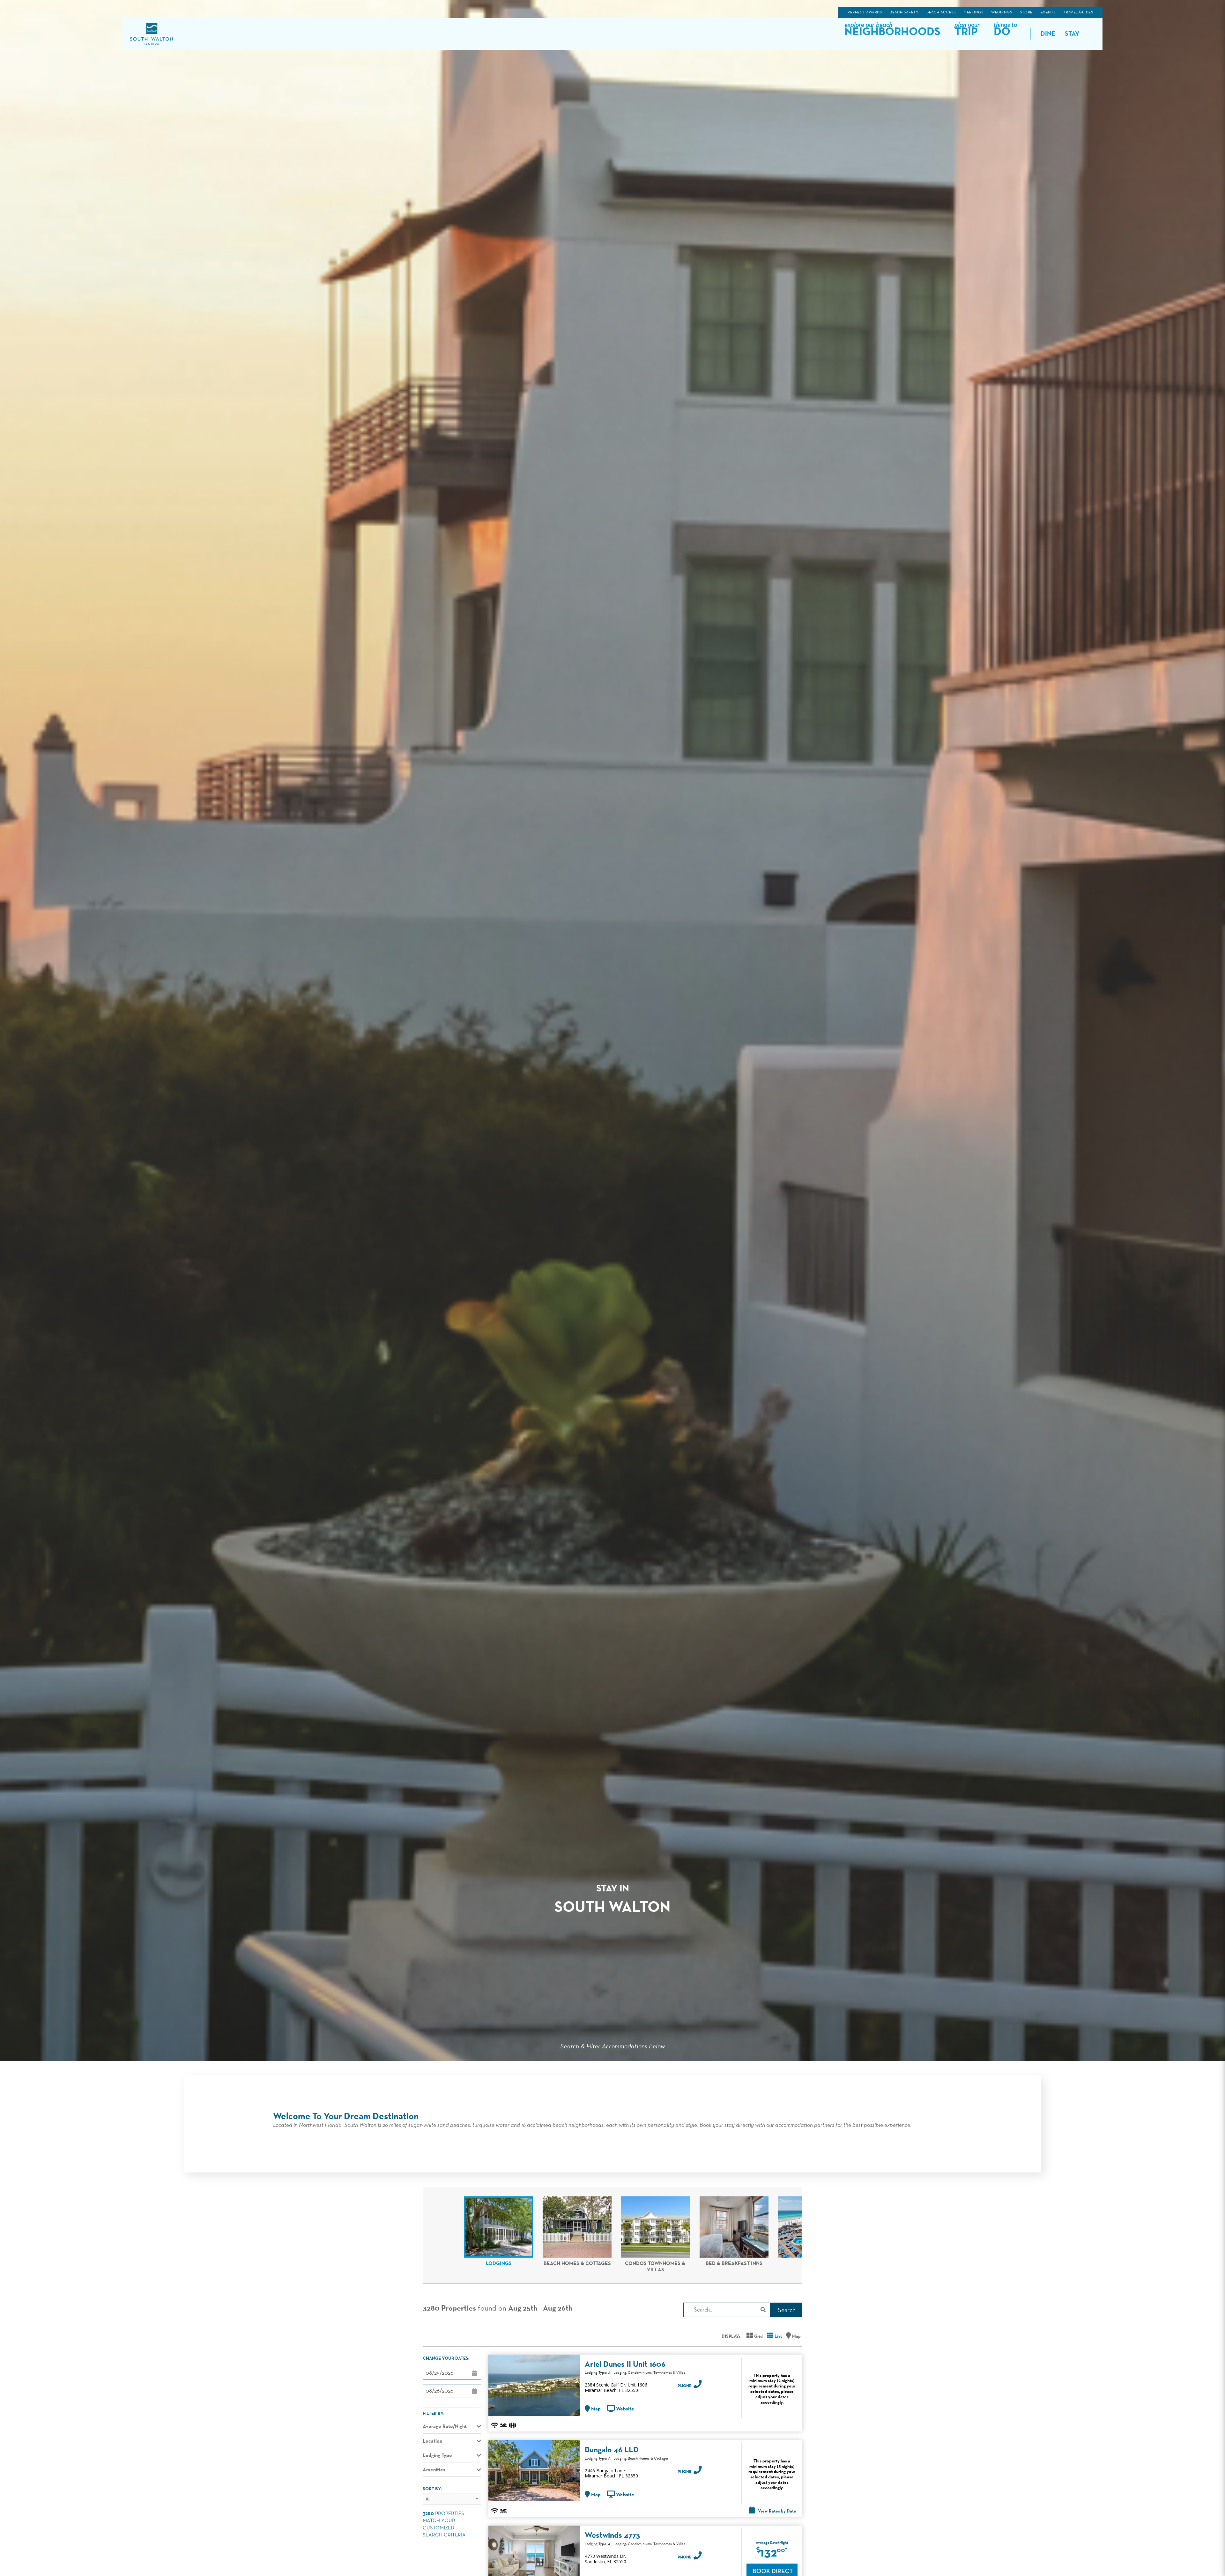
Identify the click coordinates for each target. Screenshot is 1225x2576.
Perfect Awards (865, 12)
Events (1048, 12)
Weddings (1002, 12)
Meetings (973, 12)
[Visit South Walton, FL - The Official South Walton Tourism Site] (151, 34)
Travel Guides (1078, 12)
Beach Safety (904, 12)
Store (1026, 12)
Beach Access (941, 12)
